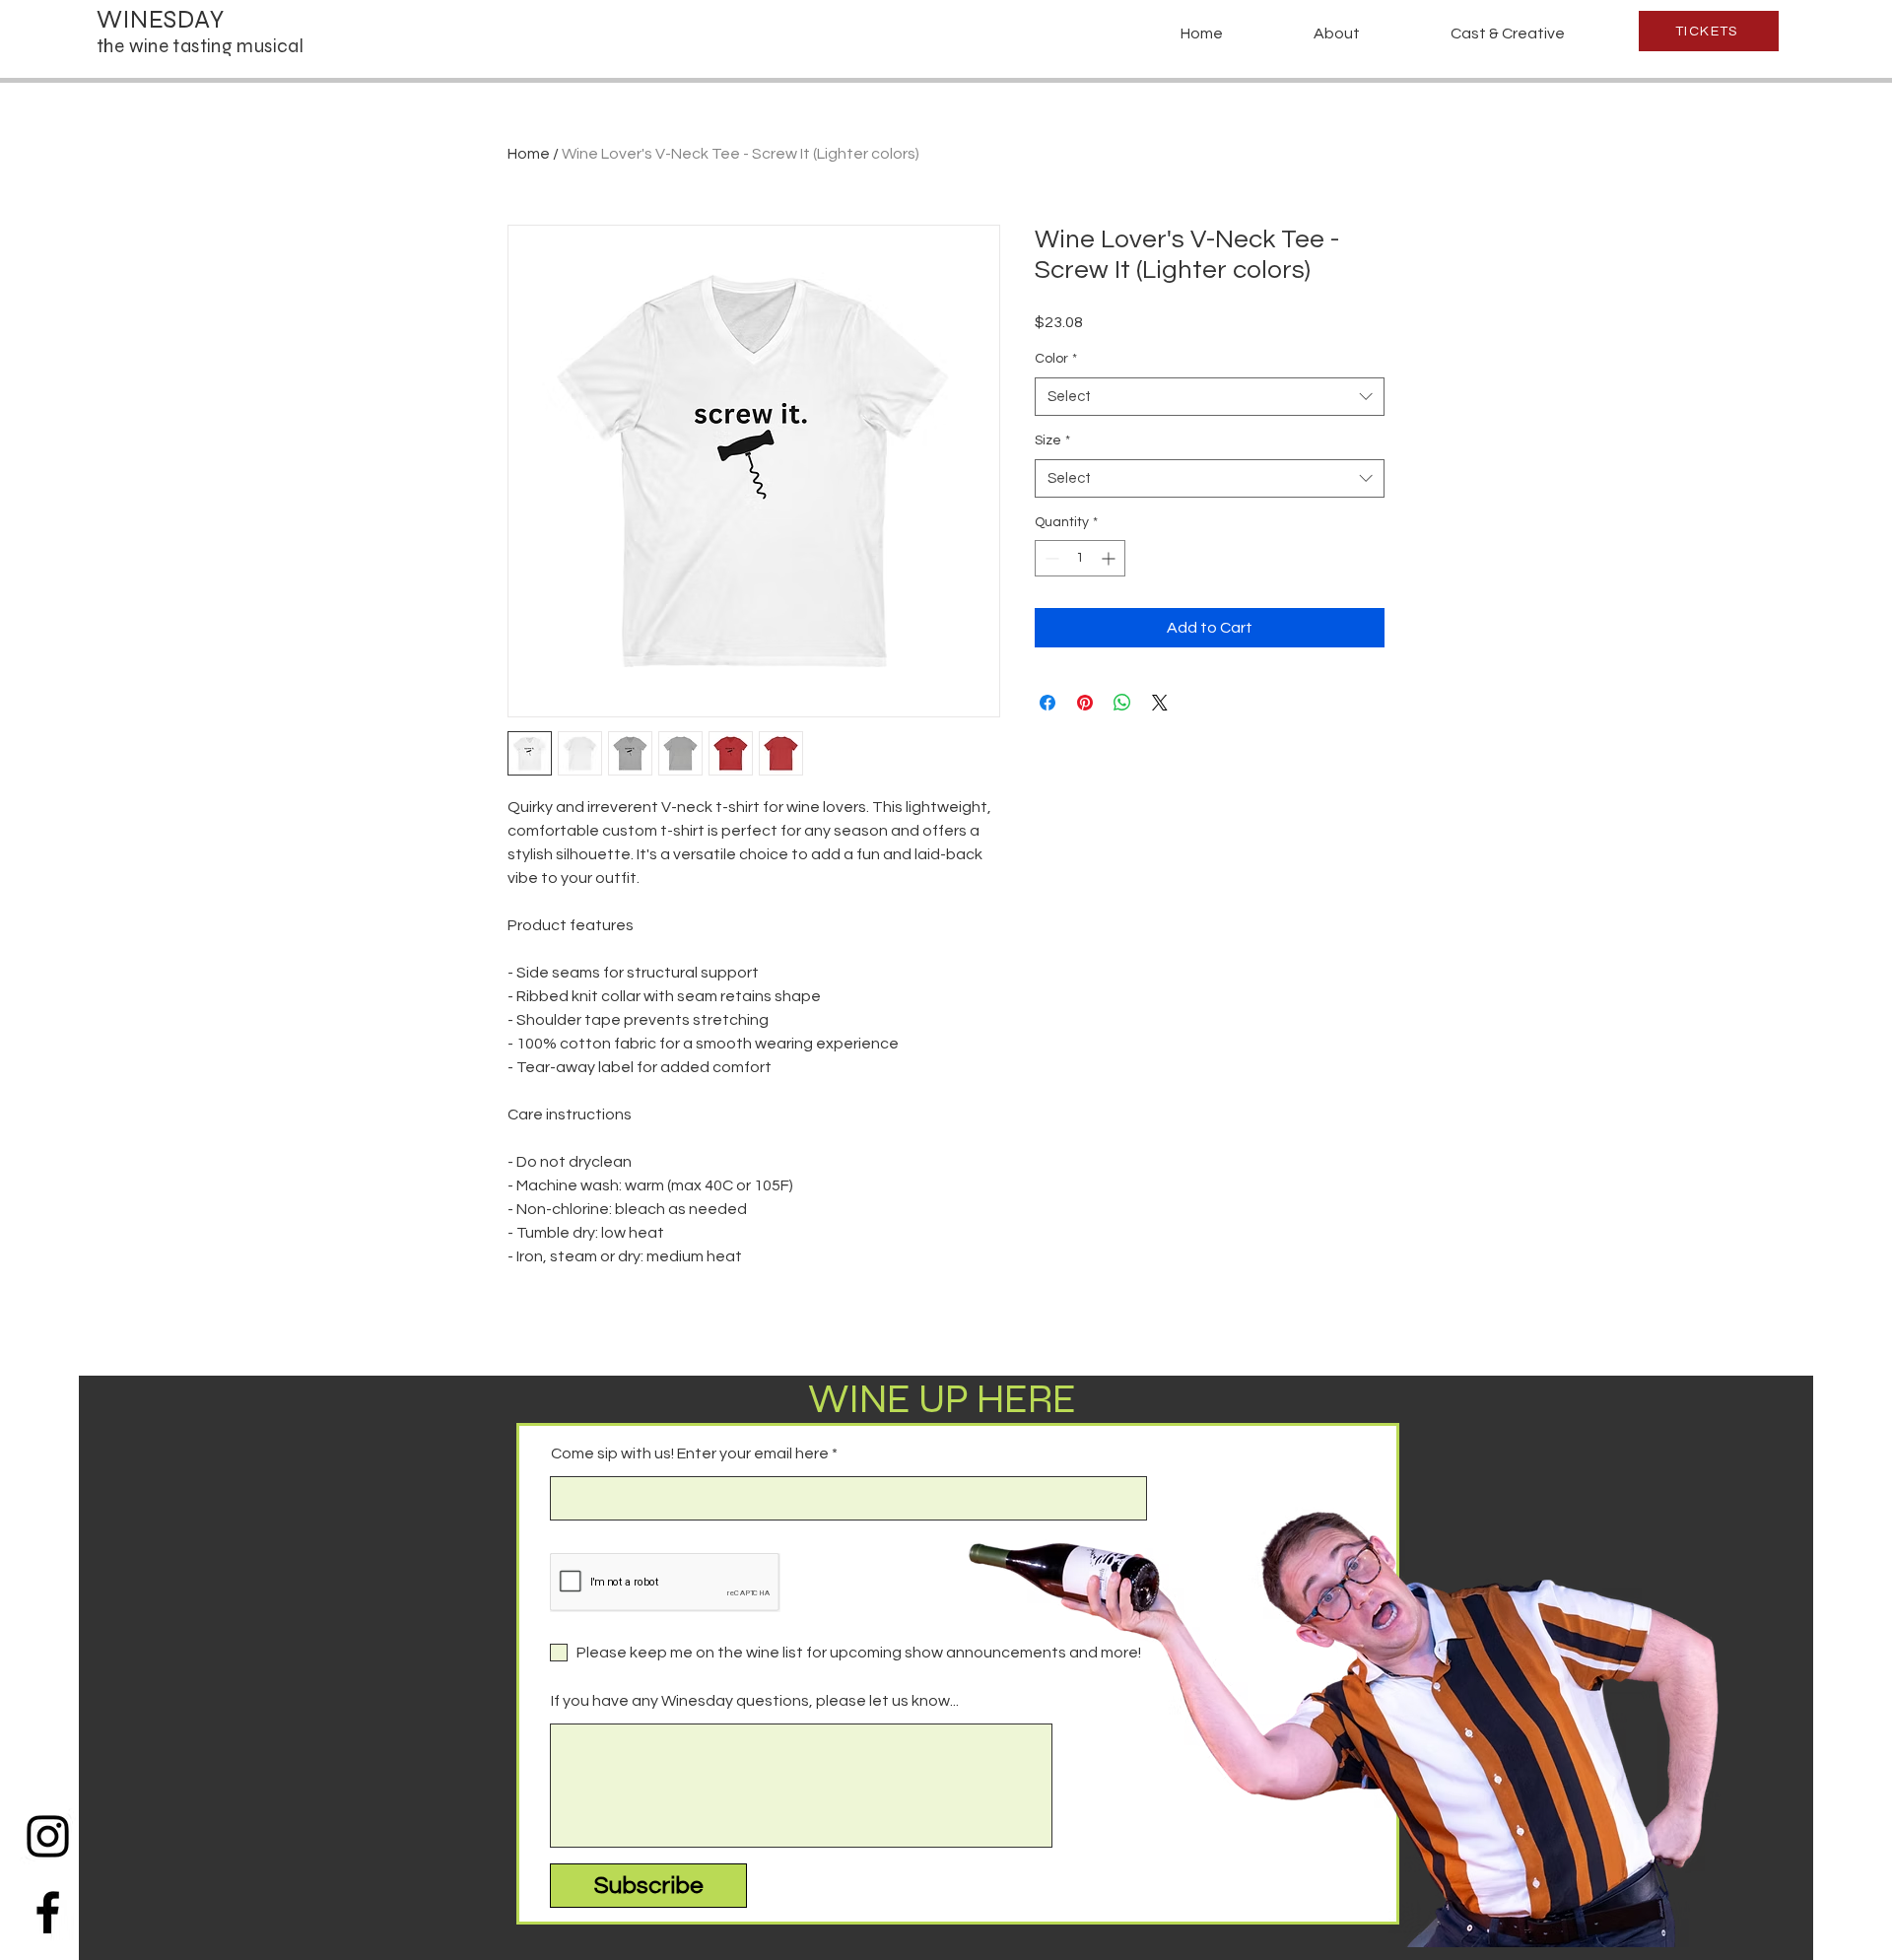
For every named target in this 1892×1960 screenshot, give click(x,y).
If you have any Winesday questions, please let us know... (755, 1701)
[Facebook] (48, 1912)
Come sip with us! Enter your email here (690, 1453)
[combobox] (1210, 397)
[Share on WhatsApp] (1122, 703)
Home (529, 154)
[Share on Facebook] (1047, 703)
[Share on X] (1160, 703)
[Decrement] (1050, 558)
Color (1056, 359)
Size (1052, 440)
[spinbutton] (1080, 558)
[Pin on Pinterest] (1085, 703)
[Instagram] (48, 1836)
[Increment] (1110, 558)
